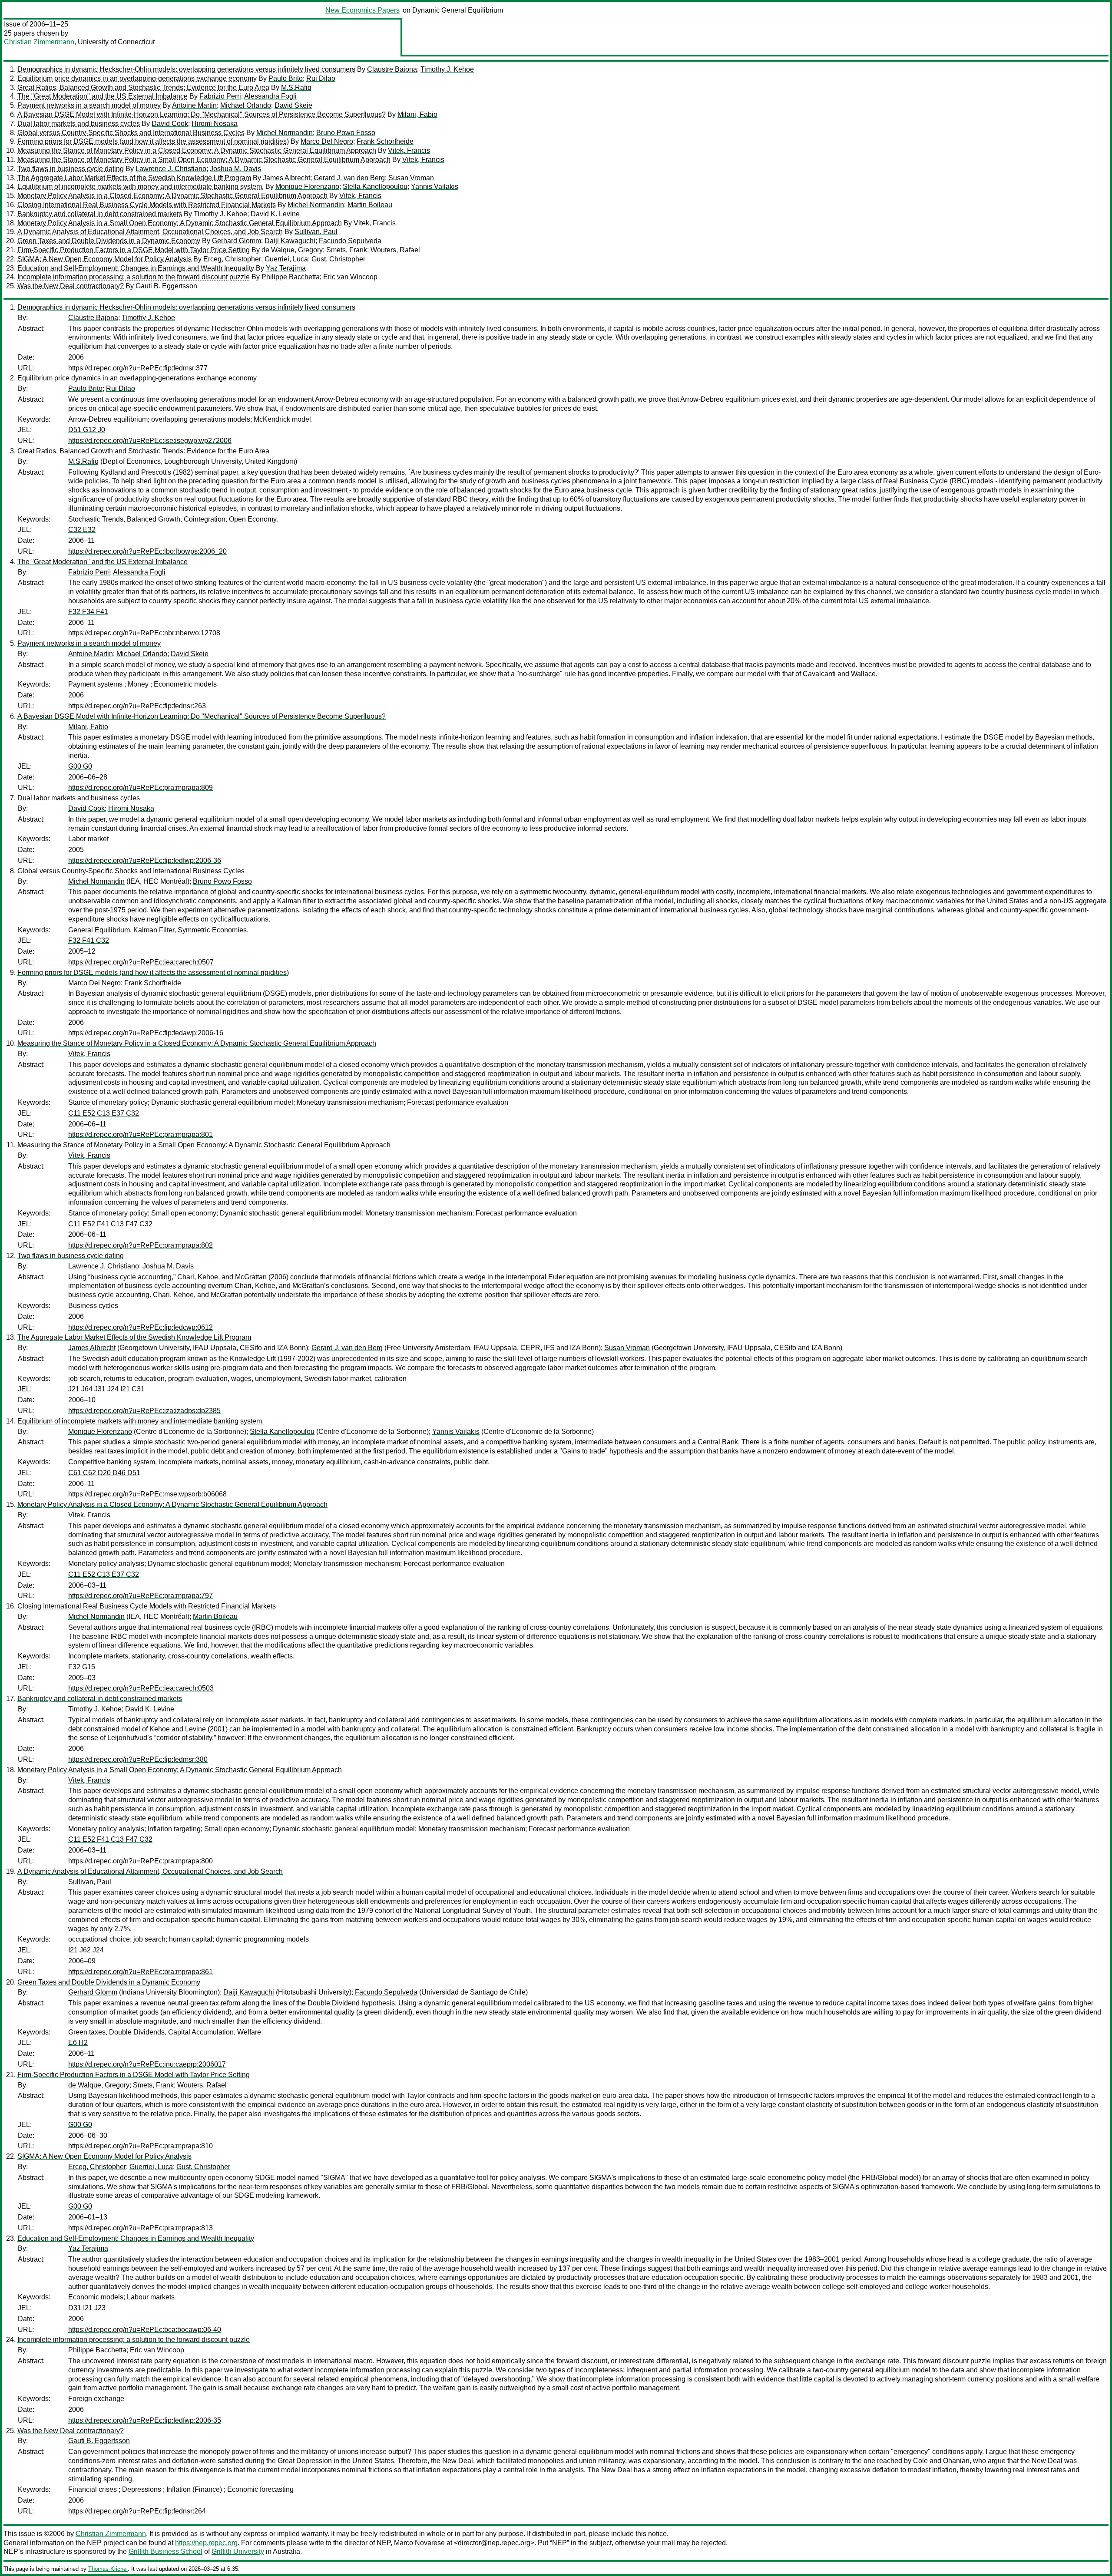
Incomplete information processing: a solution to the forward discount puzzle (134, 277)
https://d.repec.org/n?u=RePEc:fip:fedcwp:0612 (141, 1327)
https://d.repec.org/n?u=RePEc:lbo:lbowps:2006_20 (147, 551)
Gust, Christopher (338, 259)
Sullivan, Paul (316, 232)
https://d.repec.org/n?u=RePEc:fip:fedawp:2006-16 (146, 1033)
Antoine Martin (194, 105)
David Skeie (293, 105)
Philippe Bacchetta (291, 277)
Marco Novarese (419, 2543)
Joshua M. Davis (235, 169)
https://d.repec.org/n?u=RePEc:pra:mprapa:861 (141, 1972)
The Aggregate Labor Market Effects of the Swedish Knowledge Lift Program (134, 178)
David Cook (170, 124)
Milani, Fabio (417, 114)
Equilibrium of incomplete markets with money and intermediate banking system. (141, 187)
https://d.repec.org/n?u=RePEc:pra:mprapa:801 (141, 1134)
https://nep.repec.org (206, 2543)
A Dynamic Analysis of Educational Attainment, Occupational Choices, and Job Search (150, 232)
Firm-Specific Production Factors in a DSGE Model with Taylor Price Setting (134, 250)
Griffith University (238, 2551)
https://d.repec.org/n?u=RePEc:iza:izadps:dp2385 (144, 1411)
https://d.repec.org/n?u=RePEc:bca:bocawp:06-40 (145, 2330)
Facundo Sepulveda (350, 241)
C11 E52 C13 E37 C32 (104, 1113)
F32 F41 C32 (89, 940)
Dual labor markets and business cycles (79, 124)
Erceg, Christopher (232, 259)
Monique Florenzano (307, 187)
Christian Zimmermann (39, 42)
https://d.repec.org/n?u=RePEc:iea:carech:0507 (141, 962)
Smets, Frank (347, 250)
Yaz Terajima (286, 268)
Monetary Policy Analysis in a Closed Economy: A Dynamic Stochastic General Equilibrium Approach (172, 196)
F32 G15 (82, 1667)
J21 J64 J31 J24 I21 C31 (106, 1389)
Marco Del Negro (327, 141)
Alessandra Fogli (270, 96)
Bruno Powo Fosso (346, 133)
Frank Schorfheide (385, 141)
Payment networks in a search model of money (89, 105)
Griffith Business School (165, 2551)
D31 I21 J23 (87, 2308)
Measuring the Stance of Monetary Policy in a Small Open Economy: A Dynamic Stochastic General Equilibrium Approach (204, 160)
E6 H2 (78, 2043)
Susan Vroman (411, 178)
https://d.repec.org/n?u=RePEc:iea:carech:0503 (141, 1688)
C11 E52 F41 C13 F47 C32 (110, 1224)
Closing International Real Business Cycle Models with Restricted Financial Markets (147, 205)
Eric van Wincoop (350, 277)
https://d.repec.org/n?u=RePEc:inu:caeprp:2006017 (147, 2064)
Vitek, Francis (409, 150)
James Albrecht (286, 178)
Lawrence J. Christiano (171, 169)
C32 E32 (82, 530)
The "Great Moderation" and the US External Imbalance (103, 96)
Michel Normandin (285, 133)
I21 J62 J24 (86, 1950)
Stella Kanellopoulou (375, 187)
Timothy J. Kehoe (447, 69)
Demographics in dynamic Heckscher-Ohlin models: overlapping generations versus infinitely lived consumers (186, 69)
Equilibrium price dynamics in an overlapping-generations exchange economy (137, 78)
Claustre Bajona (392, 69)
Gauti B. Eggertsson (166, 286)
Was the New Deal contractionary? (71, 286)
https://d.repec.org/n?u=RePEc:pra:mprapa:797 (141, 1596)
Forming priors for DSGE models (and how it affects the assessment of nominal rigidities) (153, 141)
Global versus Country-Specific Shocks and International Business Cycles (131, 133)
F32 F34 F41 (88, 612)
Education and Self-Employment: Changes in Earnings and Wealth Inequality (136, 268)
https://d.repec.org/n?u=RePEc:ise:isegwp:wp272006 (150, 441)
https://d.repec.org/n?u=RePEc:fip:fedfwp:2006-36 (145, 860)
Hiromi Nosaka (215, 124)
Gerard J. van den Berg (349, 178)
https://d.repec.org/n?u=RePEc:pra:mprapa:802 (141, 1245)
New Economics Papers (362, 10)
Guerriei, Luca (286, 259)
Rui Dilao (321, 78)
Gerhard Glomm (237, 241)
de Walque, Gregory (292, 250)
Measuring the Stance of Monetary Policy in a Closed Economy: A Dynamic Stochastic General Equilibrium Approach (197, 150)
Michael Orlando (246, 105)
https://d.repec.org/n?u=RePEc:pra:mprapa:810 (141, 2146)
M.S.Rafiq (296, 88)
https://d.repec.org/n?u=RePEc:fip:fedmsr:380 (138, 1759)
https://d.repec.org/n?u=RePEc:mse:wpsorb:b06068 (147, 1494)
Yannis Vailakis (435, 187)
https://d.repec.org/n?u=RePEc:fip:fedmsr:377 (138, 368)
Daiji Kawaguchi (290, 241)
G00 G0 (80, 766)
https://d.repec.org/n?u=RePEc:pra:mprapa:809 (141, 788)
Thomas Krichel (108, 2569)
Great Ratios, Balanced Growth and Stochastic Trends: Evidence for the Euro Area (143, 88)
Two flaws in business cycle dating (71, 169)
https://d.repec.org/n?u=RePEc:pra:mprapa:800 (141, 1861)
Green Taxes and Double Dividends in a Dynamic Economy (109, 241)
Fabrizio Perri (220, 96)
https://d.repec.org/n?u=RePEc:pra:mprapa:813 (141, 2228)
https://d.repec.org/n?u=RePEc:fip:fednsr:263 (137, 706)
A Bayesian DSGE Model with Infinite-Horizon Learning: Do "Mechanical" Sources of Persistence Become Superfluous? (202, 114)
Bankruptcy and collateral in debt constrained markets (100, 214)
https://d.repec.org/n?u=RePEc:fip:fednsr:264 (137, 2511)
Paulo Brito (286, 78)
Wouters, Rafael (395, 250)
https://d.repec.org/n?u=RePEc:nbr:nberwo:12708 (144, 633)
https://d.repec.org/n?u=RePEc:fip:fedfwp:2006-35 (145, 2420)
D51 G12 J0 (87, 430)
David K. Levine (275, 214)
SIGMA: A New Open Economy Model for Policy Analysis (104, 259)
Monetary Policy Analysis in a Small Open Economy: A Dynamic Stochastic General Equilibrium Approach (180, 223)
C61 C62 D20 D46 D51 (104, 1473)
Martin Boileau (370, 205)
